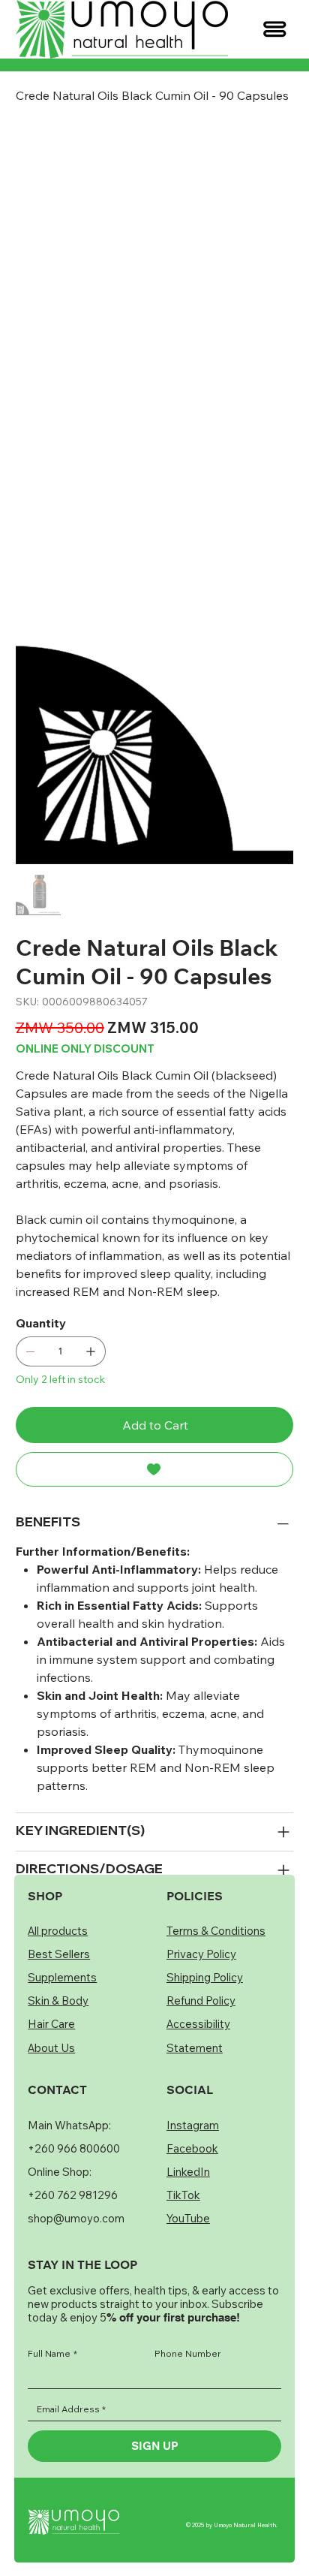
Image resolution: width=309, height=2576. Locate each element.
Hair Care (51, 1828)
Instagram (193, 1928)
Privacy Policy (201, 1758)
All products (58, 1735)
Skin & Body (58, 1805)
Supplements (62, 1781)
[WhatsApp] (23, 1454)
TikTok (183, 1999)
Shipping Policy (205, 1781)
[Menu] (275, 29)
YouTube (188, 2022)
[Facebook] (41, 1454)
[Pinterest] (59, 1454)
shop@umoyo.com (76, 2022)
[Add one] (91, 843)
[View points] (82, 29)
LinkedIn (188, 1975)
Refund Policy (201, 1805)
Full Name (52, 2158)
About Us (51, 1851)
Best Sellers (59, 1758)
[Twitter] (77, 1454)
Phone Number (188, 2158)
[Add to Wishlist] (155, 961)
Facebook (192, 1952)
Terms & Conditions (216, 1735)
